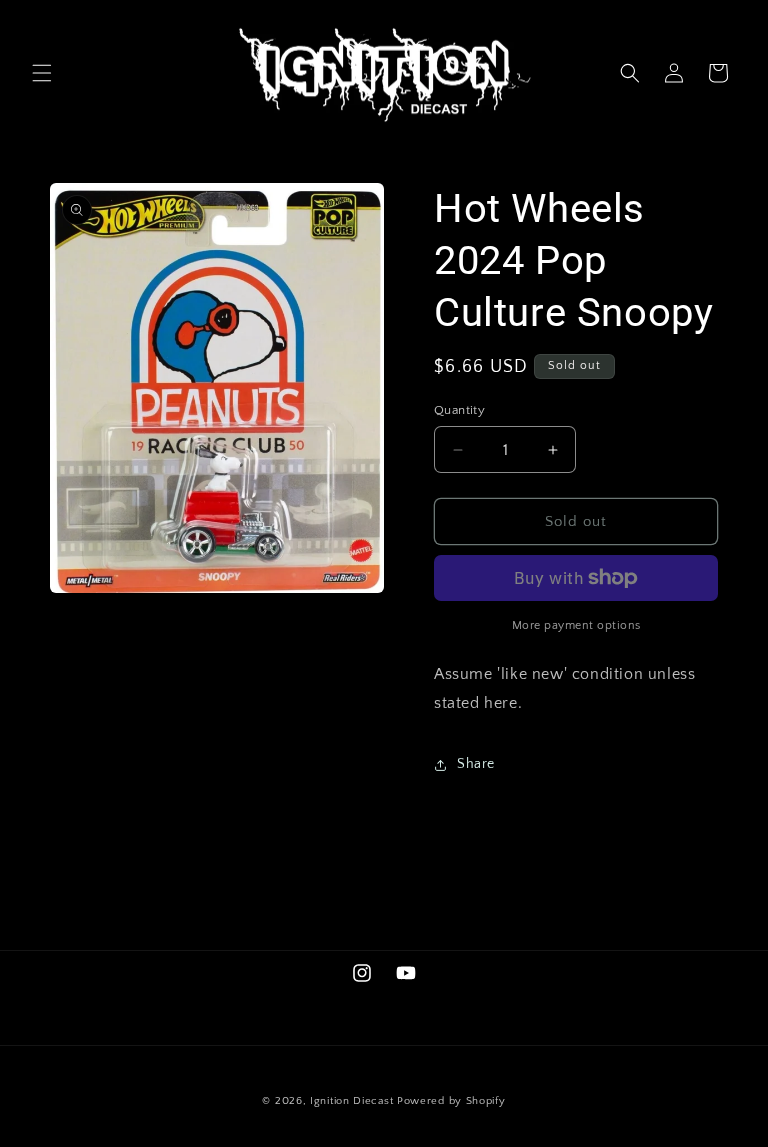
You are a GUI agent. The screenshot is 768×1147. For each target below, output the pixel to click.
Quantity (459, 410)
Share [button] (476, 764)
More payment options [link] (576, 625)
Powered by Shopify (451, 1101)
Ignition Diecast (351, 1101)
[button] (42, 73)
